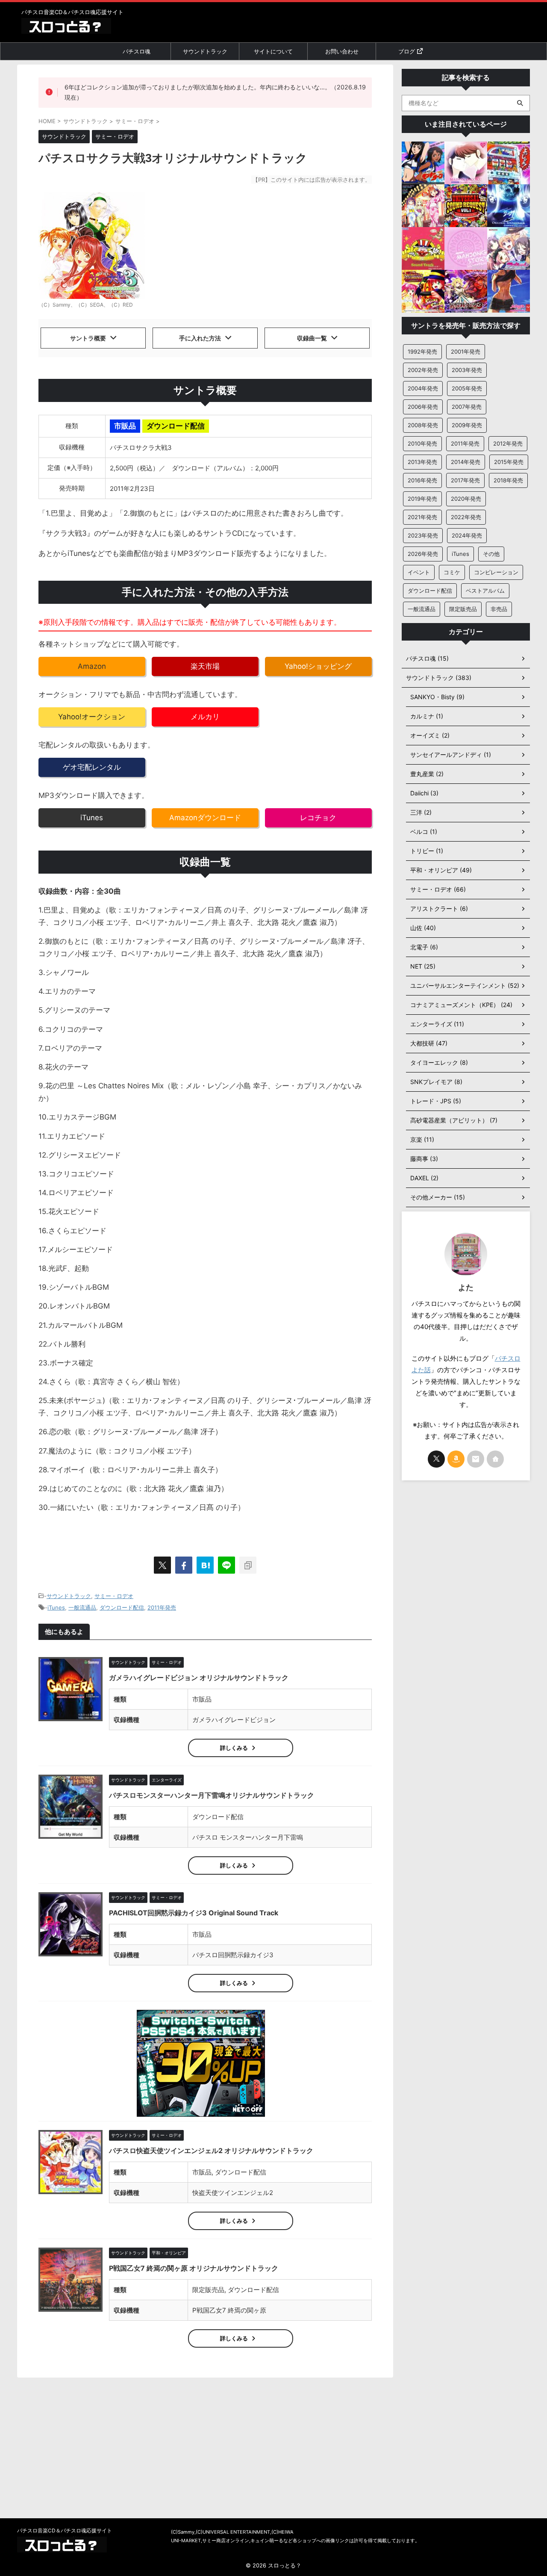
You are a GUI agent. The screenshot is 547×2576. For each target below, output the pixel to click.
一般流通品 (82, 1607)
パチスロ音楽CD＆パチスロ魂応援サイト (65, 2530)
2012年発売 (508, 443)
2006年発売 (423, 407)
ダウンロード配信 (122, 1607)
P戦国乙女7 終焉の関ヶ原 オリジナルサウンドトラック (194, 2268)
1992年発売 (422, 352)
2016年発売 (422, 480)
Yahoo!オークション (92, 717)
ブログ (407, 51)
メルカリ (205, 717)
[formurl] (476, 1459)
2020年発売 (466, 499)
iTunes (92, 818)
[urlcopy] (248, 1565)
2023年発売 (423, 535)
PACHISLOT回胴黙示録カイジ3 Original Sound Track (194, 1913)
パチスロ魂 (137, 51)
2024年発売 (467, 535)
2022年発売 (466, 517)
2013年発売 (422, 462)
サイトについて (273, 51)
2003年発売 (467, 370)
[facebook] (184, 1565)
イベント (419, 572)
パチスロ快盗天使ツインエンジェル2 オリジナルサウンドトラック (211, 2151)
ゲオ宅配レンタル (92, 767)
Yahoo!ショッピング (318, 666)
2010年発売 (422, 443)
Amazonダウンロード (205, 818)
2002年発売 (423, 370)
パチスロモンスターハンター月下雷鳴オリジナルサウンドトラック (212, 1795)
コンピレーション (496, 572)
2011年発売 (162, 1607)
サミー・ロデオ (114, 1596)
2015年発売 (509, 462)
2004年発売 (423, 388)
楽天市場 (205, 666)
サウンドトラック (205, 51)
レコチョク (318, 818)
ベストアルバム (485, 591)
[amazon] (456, 1459)
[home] (495, 1459)
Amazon (92, 666)
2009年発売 (467, 425)
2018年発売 (508, 480)
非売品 (499, 609)
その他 (491, 554)
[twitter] (162, 1565)
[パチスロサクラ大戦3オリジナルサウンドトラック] (205, 1565)
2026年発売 (423, 554)
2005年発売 (467, 388)
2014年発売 (466, 462)
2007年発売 (467, 407)
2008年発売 (423, 425)
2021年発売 (422, 517)
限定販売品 (463, 609)
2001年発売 (466, 352)
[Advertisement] (466, 1622)
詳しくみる (234, 1748)
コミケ (452, 572)
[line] (226, 1565)
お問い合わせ (342, 51)
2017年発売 (465, 480)
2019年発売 (422, 499)
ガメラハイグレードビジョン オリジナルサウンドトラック (199, 1678)
